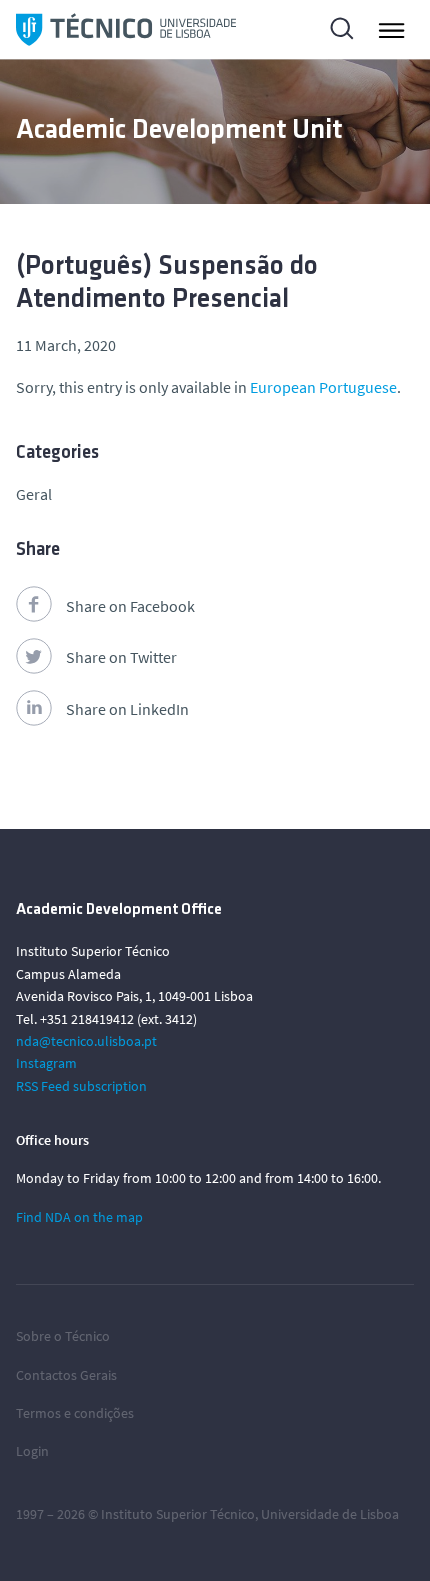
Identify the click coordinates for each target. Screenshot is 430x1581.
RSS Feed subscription (81, 1086)
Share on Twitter (121, 657)
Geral (34, 494)
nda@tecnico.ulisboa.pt (86, 1041)
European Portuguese (323, 387)
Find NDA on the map (79, 1217)
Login (32, 1451)
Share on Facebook (130, 606)
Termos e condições (75, 1413)
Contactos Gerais (66, 1375)
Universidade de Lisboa (330, 1514)
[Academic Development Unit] (126, 29)
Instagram (46, 1063)
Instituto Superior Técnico (178, 1514)
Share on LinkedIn (127, 709)
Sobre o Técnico (63, 1336)
